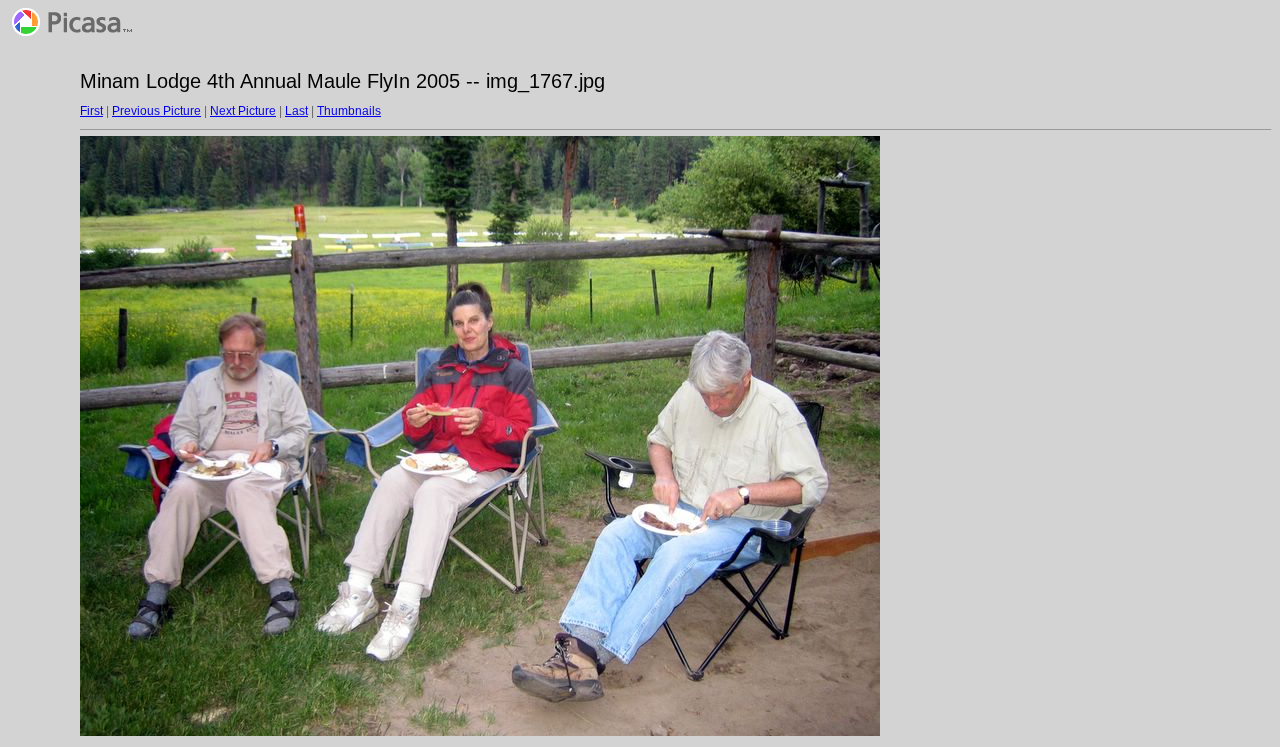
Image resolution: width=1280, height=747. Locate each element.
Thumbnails (349, 111)
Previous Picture (156, 111)
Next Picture (243, 111)
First (91, 111)
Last (296, 111)
